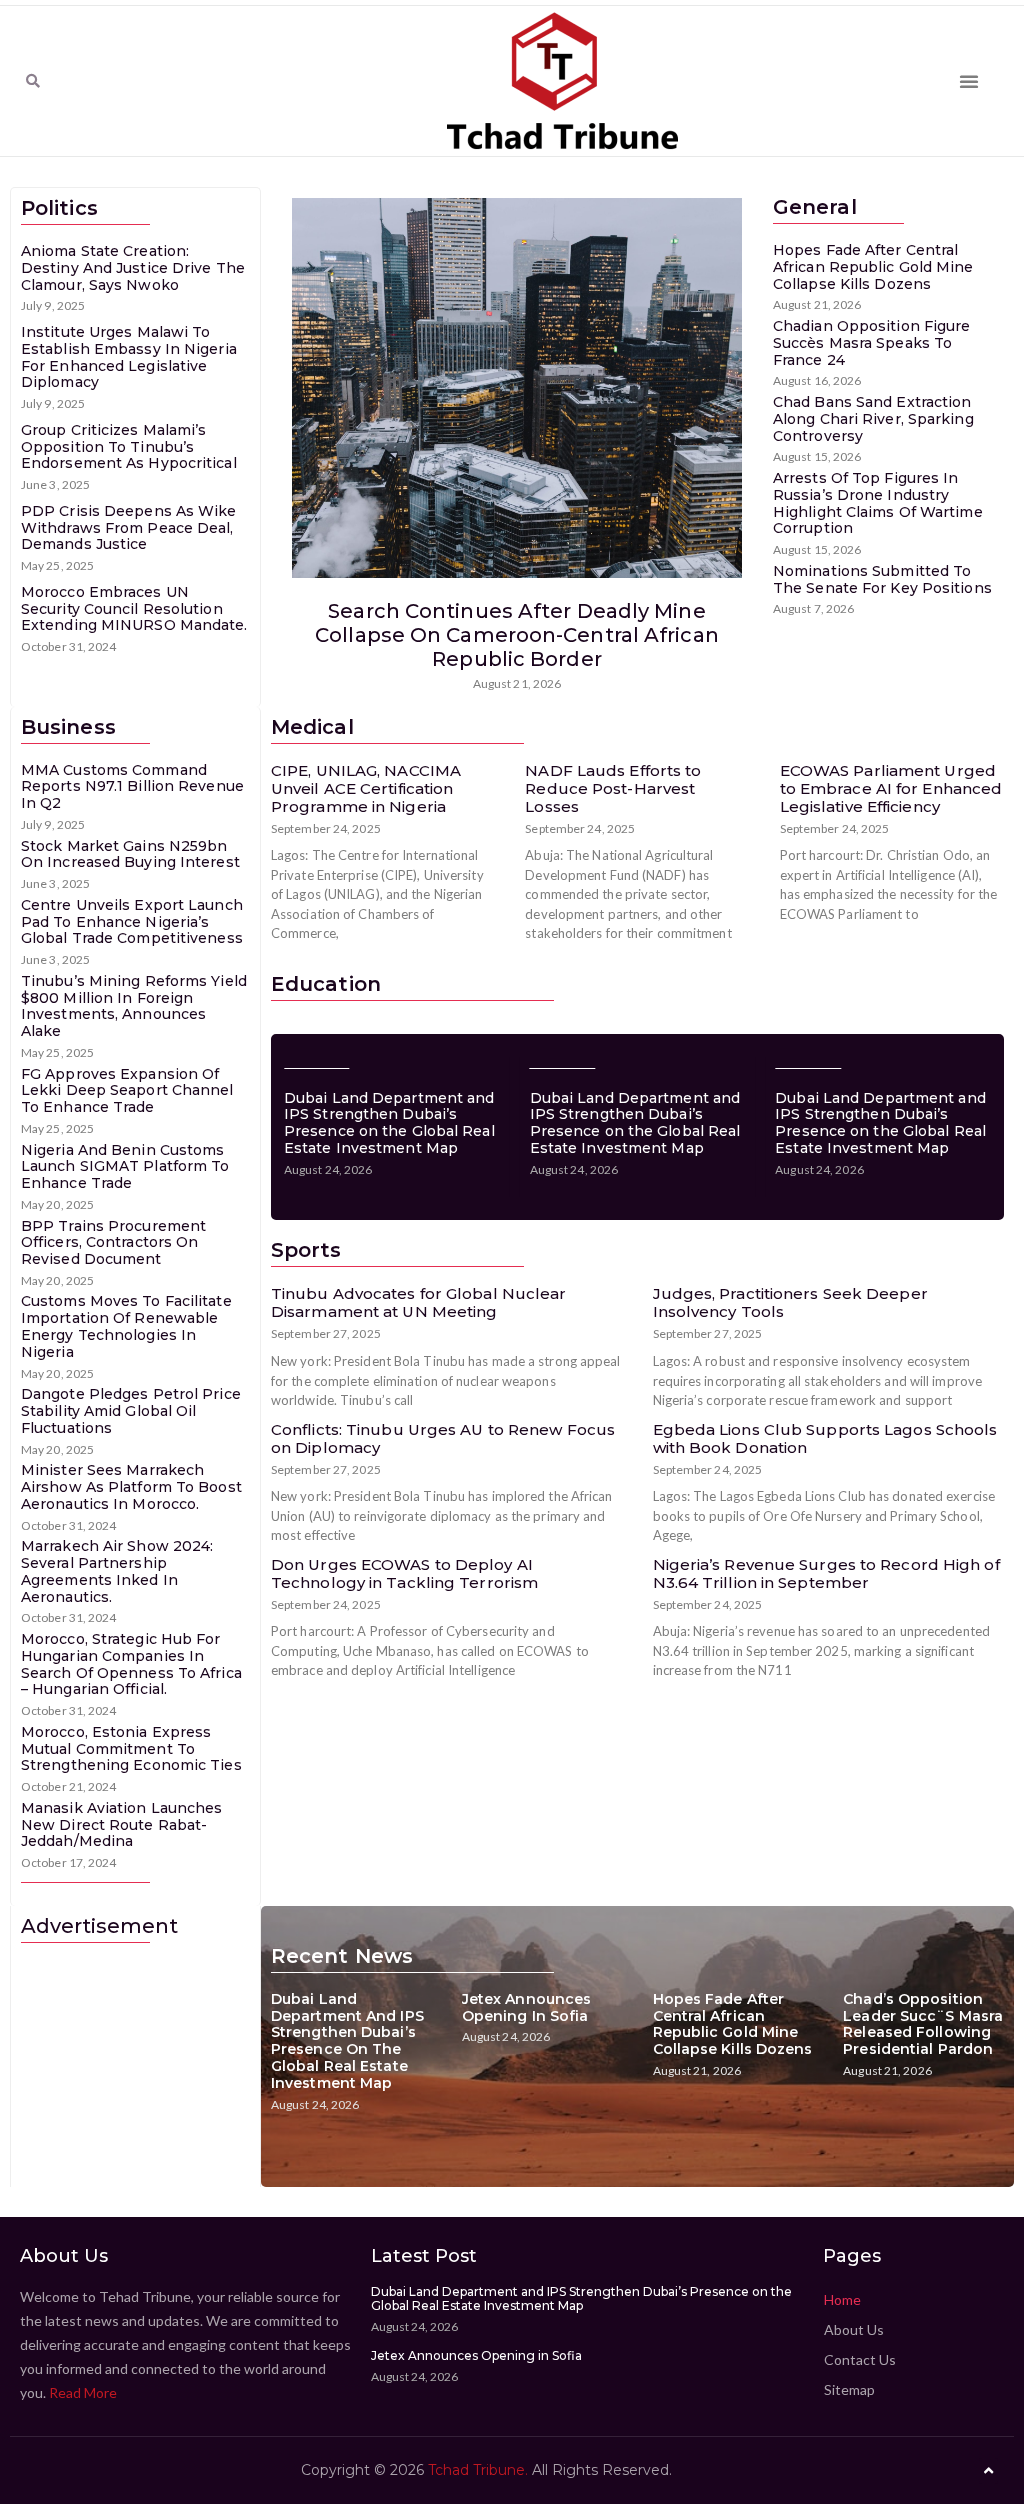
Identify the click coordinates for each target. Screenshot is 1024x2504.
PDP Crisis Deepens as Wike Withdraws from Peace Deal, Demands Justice (129, 528)
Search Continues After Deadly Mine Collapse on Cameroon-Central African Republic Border (517, 635)
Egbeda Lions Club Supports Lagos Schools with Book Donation (825, 1438)
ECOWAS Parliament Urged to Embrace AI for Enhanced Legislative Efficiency (891, 788)
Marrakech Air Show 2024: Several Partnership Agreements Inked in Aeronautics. (117, 1571)
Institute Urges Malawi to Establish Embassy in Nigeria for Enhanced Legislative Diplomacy (129, 357)
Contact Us (860, 2359)
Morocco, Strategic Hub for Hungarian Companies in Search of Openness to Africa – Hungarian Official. (131, 1664)
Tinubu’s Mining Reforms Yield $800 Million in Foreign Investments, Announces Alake (134, 1006)
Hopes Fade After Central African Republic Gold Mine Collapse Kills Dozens (873, 267)
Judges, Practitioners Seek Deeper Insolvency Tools (790, 1302)
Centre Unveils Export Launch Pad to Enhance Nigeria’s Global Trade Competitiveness (132, 922)
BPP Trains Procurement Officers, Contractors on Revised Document (113, 1243)
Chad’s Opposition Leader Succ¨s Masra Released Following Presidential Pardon (923, 2024)
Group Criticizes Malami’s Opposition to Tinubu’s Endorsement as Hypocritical (129, 447)
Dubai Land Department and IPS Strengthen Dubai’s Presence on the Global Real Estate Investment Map (389, 1123)
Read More (83, 2392)
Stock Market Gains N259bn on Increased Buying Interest (130, 854)
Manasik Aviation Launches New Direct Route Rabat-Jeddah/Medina (122, 1825)
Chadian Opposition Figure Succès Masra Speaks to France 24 (872, 343)
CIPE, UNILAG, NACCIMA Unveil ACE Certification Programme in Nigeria (366, 788)
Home (842, 2299)
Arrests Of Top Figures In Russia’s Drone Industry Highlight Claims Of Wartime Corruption (878, 503)
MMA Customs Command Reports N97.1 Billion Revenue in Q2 (132, 787)
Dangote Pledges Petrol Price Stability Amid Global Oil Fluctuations (131, 1411)
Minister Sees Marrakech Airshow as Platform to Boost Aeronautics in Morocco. (131, 1487)
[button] (33, 81)
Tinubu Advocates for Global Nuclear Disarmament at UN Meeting (419, 1302)
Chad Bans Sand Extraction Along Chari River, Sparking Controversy (873, 419)
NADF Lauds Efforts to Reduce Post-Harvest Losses (613, 788)
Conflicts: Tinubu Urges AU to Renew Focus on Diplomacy (443, 1438)
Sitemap (849, 2389)
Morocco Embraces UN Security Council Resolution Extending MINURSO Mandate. (134, 609)
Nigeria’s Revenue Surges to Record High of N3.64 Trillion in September (826, 1573)
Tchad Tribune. (478, 2470)
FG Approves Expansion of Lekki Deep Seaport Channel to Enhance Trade (127, 1091)
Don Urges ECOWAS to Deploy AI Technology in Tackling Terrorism (404, 1573)
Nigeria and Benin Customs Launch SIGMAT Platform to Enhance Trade (125, 1167)
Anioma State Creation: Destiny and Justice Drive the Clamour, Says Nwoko (133, 268)
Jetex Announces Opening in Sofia (527, 2007)
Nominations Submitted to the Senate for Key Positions (882, 579)
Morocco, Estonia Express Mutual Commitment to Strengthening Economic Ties (131, 1749)
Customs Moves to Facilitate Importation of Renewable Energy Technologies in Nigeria (126, 1326)
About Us (854, 2329)
